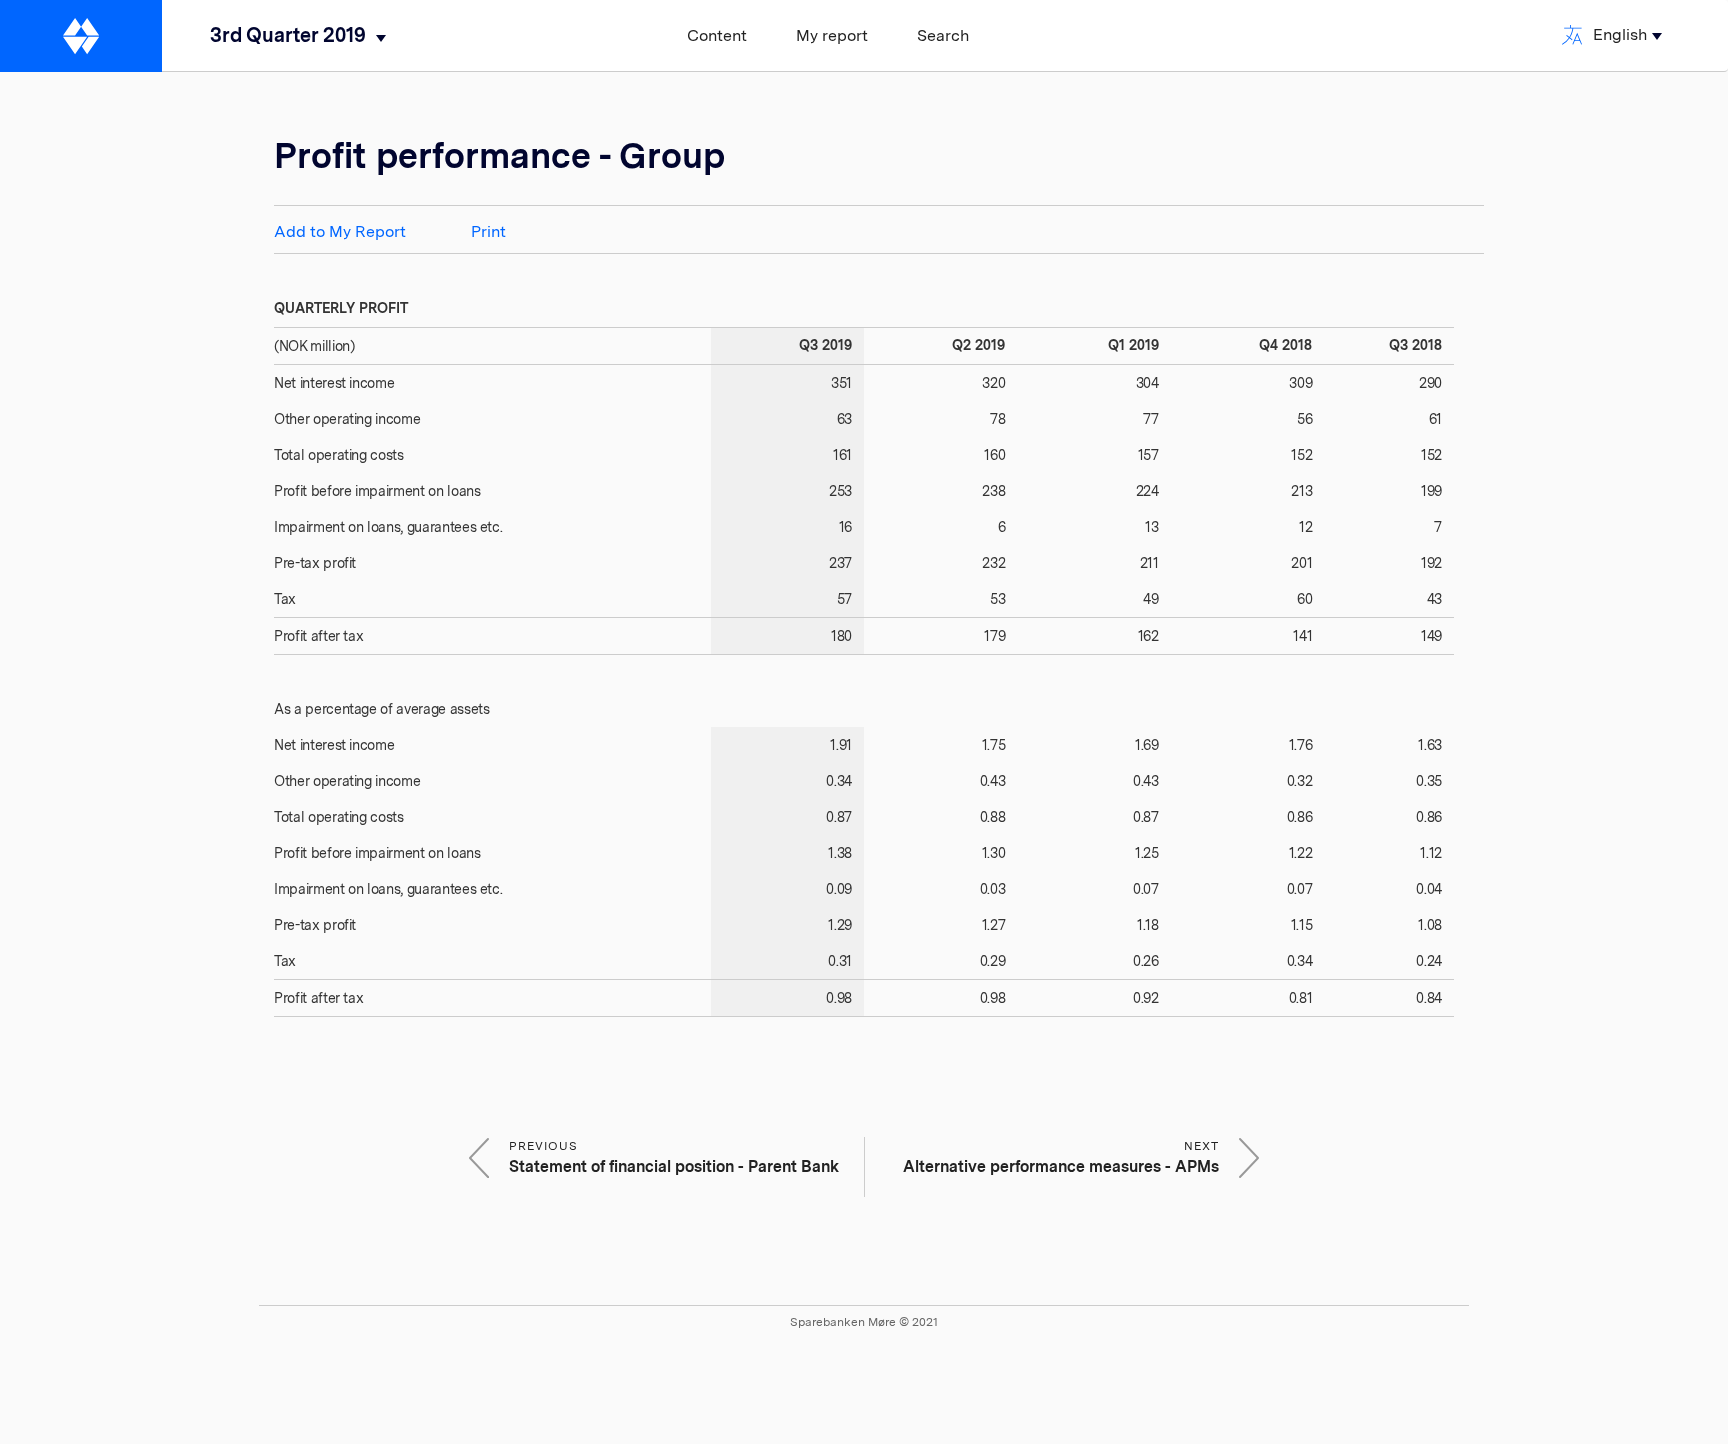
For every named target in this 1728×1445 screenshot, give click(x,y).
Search (943, 35)
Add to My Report (340, 231)
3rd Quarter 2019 (288, 35)
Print (488, 231)
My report (832, 35)
